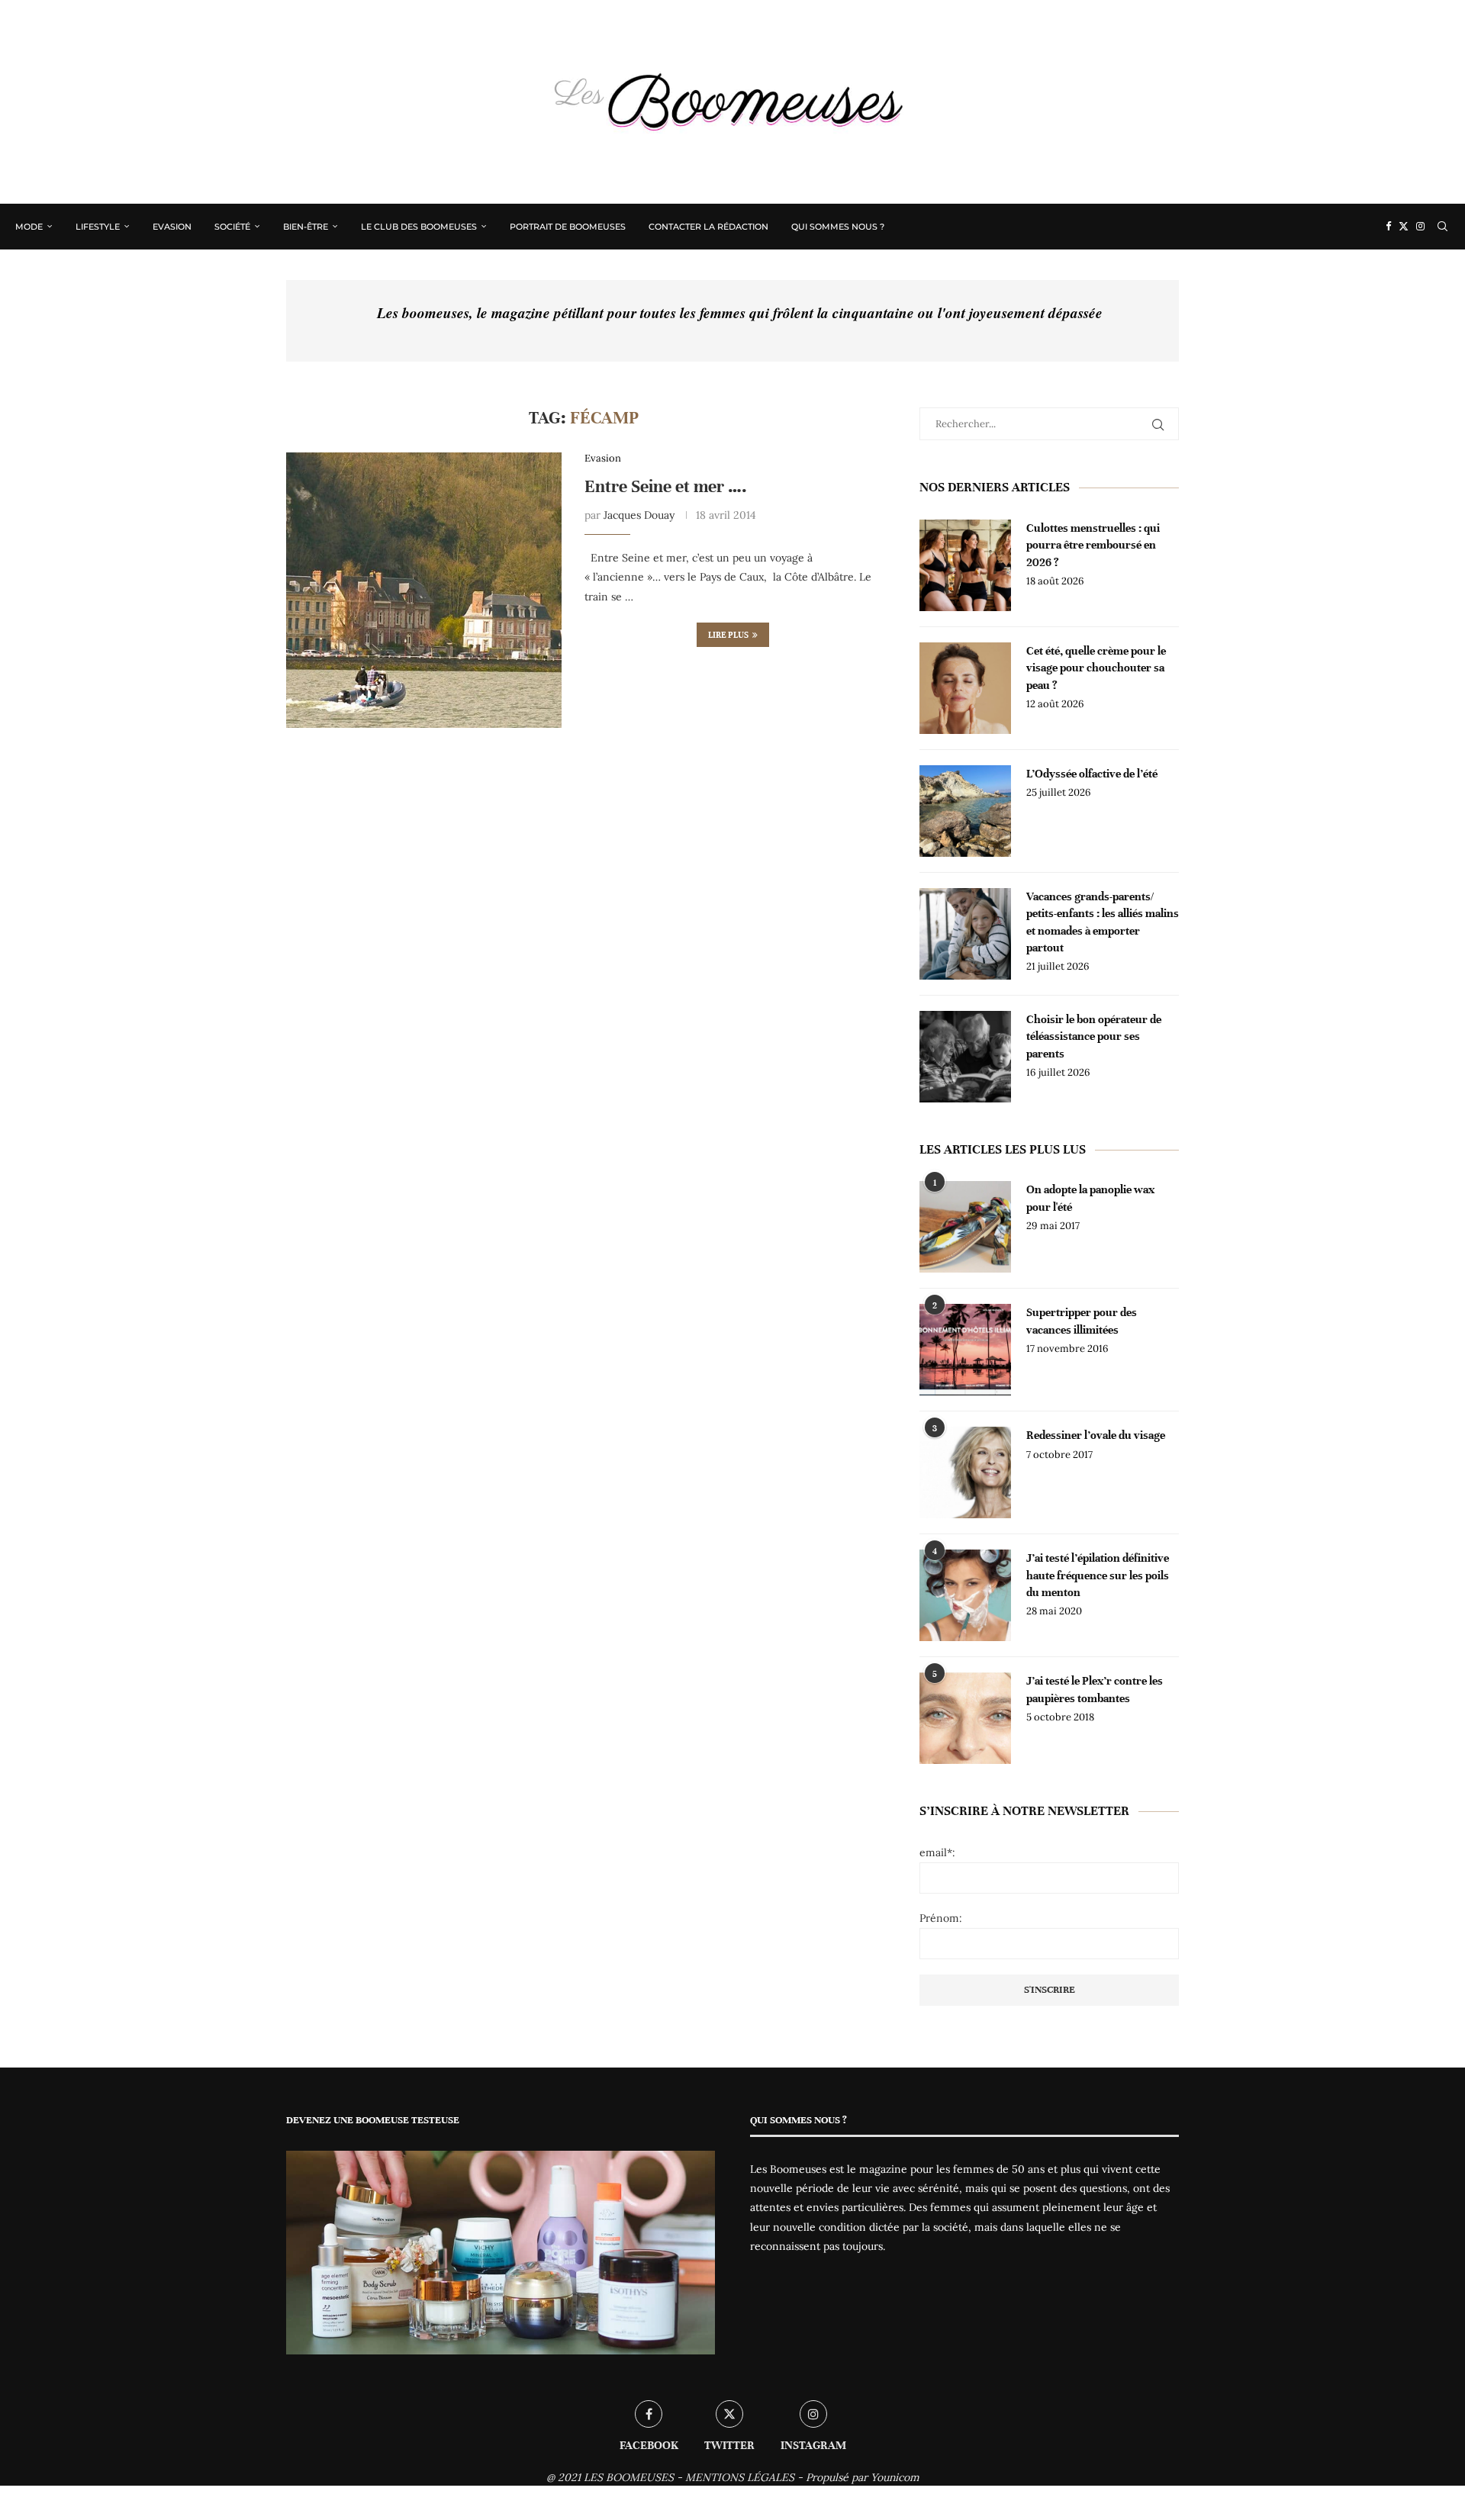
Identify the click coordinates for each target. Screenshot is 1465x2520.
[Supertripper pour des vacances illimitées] (965, 1350)
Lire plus (728, 635)
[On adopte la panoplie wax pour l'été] (965, 1227)
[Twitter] (1404, 227)
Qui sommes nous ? (838, 227)
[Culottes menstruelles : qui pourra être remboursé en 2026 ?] (965, 565)
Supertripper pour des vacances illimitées (1082, 1321)
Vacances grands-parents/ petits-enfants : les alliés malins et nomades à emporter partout (1103, 922)
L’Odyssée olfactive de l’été (1092, 774)
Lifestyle (98, 227)
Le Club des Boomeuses (419, 227)
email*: (937, 1852)
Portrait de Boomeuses (568, 227)
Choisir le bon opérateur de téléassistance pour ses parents (1094, 1036)
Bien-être (306, 227)
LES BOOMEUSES (629, 2477)
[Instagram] (1420, 227)
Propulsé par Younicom (863, 2477)
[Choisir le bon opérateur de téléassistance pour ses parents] (965, 1057)
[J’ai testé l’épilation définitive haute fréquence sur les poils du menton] (965, 1595)
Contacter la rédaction (708, 227)
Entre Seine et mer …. (666, 486)
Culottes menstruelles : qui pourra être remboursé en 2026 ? (1093, 545)
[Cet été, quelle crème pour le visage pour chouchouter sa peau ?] (965, 688)
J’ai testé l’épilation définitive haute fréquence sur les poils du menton (1098, 1575)
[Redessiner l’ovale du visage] (965, 1472)
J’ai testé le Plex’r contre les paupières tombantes (1095, 1689)
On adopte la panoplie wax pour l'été (1090, 1198)
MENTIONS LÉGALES (740, 2477)
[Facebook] (1388, 227)
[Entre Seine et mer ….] (424, 590)
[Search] (1442, 227)
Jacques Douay (639, 515)
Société (232, 227)
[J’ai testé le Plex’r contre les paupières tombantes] (965, 1718)
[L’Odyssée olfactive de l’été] (965, 811)
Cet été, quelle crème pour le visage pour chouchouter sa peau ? (1096, 668)
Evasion (172, 227)
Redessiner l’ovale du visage (1096, 1435)
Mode (29, 227)
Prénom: (941, 1918)
